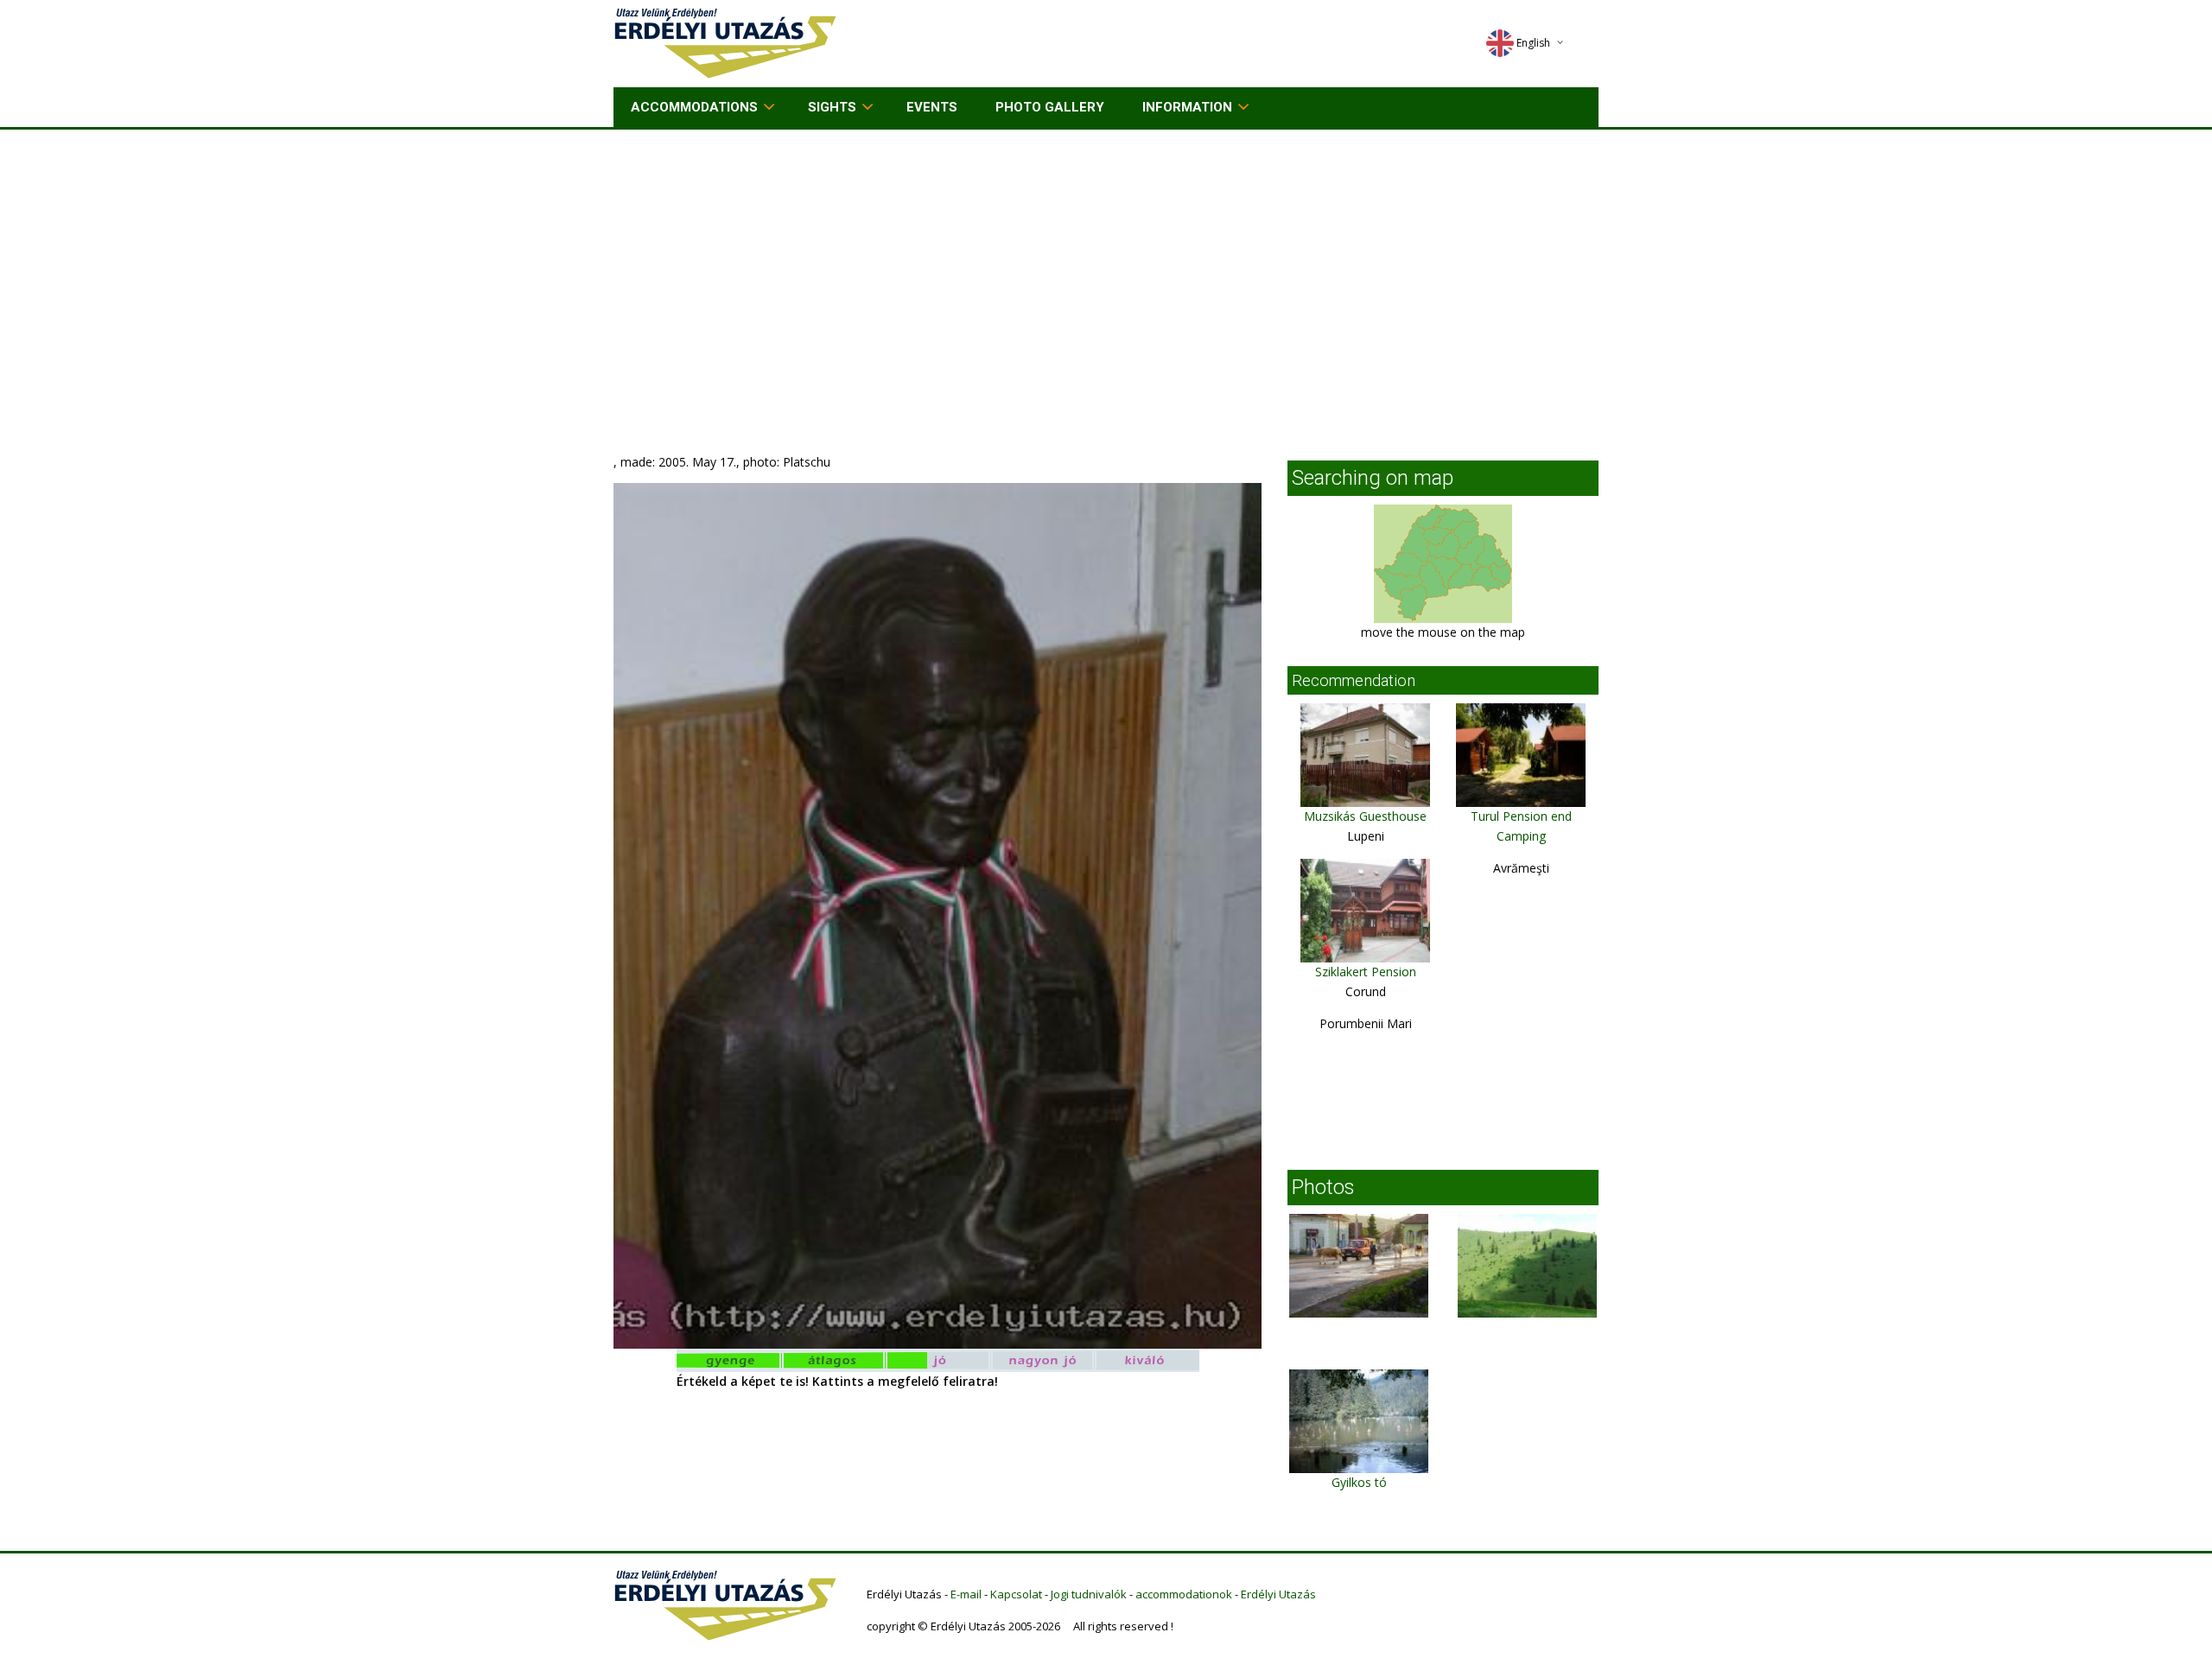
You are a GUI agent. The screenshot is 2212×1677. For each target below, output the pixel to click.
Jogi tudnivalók (1089, 1594)
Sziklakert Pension (1366, 972)
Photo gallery (1050, 107)
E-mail (966, 1594)
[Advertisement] (1106, 259)
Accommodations (694, 107)
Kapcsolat (1016, 1594)
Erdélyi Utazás (1278, 1594)
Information (1187, 107)
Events (932, 107)
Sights (832, 107)
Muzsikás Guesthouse (1365, 816)
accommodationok (1184, 1594)
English (1533, 43)
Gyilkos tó (1359, 1482)
